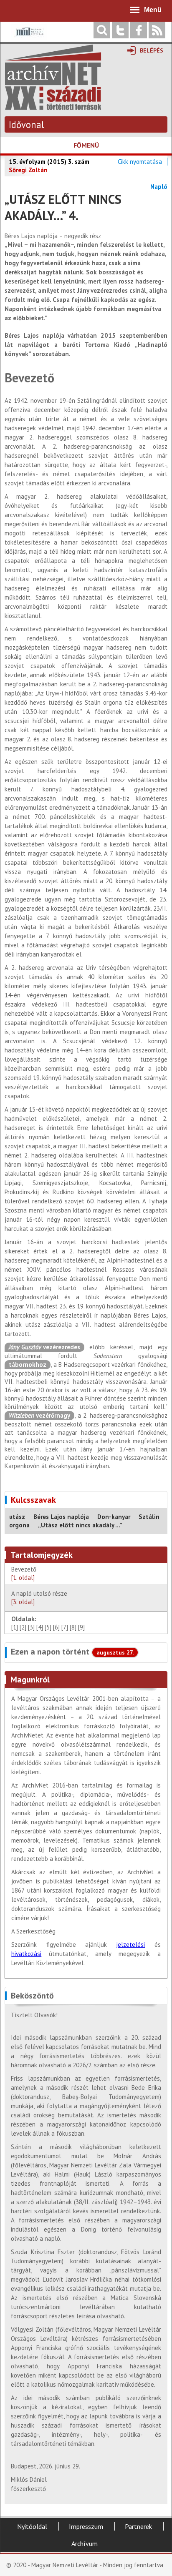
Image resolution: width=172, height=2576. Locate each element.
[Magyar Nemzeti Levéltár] (29, 38)
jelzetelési (130, 1945)
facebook (139, 30)
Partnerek (138, 2526)
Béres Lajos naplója (61, 1517)
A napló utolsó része (39, 1598)
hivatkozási (26, 1954)
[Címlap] (53, 106)
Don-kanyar (114, 1517)
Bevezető (24, 1573)
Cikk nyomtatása (140, 162)
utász (17, 1517)
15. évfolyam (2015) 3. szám (49, 162)
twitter (120, 30)
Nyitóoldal (32, 2526)
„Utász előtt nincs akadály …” (80, 1525)
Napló (159, 187)
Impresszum (86, 2526)
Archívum (85, 2543)
